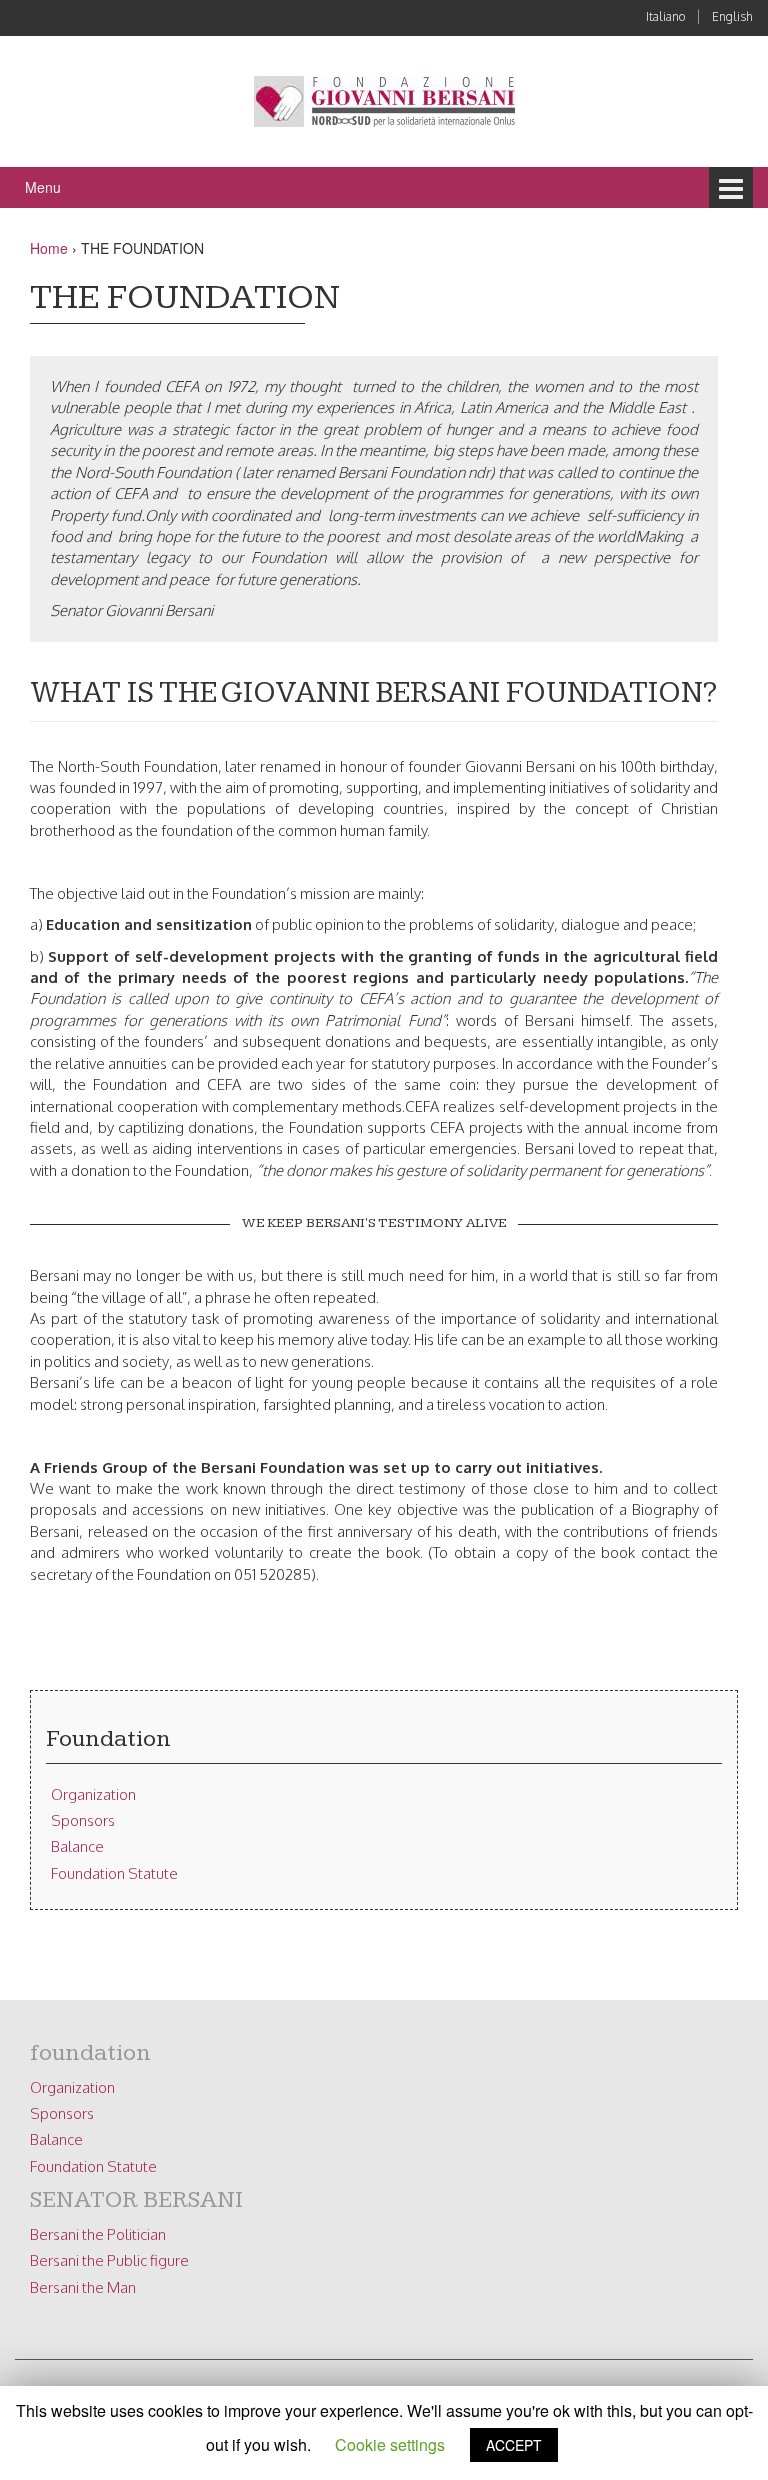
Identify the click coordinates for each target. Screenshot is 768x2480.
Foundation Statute (114, 1873)
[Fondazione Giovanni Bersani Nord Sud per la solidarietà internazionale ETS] (384, 100)
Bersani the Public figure (109, 2260)
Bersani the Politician (98, 2234)
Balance (77, 1846)
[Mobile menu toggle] (731, 187)
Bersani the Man (83, 2287)
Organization (93, 1794)
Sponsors (83, 1820)
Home (49, 248)
